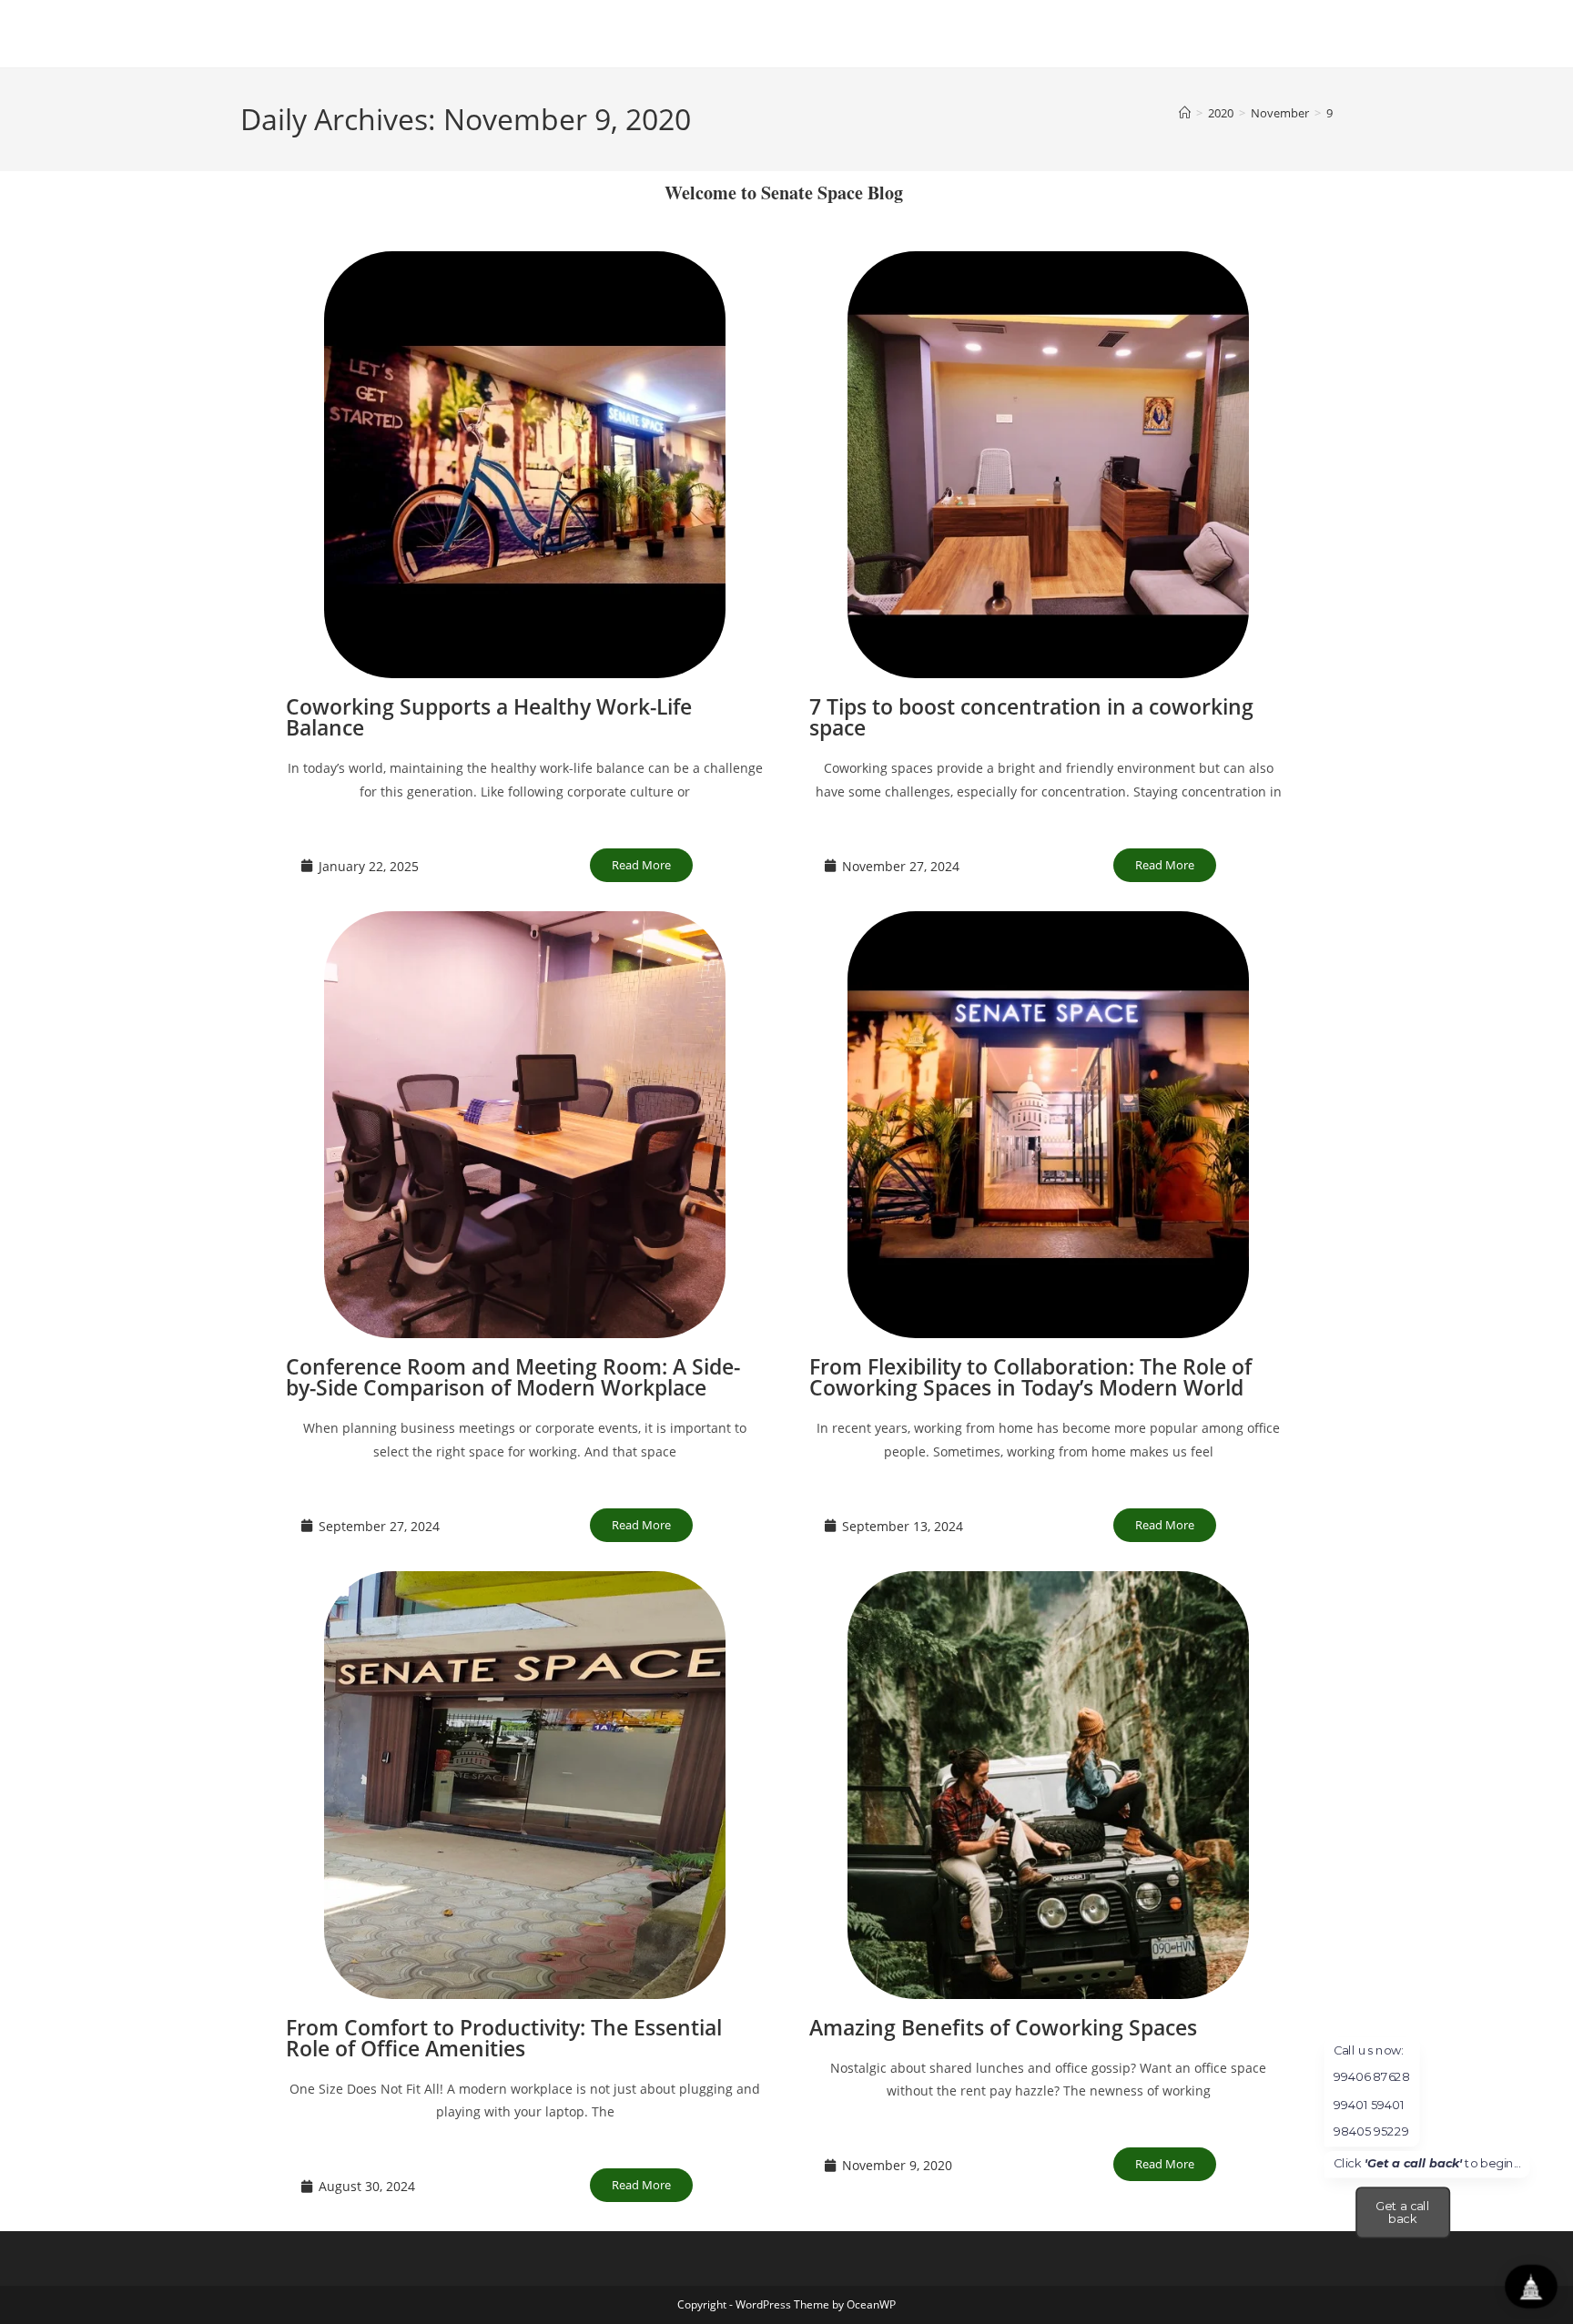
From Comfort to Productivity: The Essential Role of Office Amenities (504, 2038)
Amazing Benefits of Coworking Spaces (1003, 2027)
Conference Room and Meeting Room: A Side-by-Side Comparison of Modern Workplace (513, 1377)
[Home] (1185, 113)
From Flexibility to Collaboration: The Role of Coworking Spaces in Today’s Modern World (1030, 1377)
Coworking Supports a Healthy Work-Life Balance (489, 717)
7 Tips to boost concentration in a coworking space (1031, 717)
